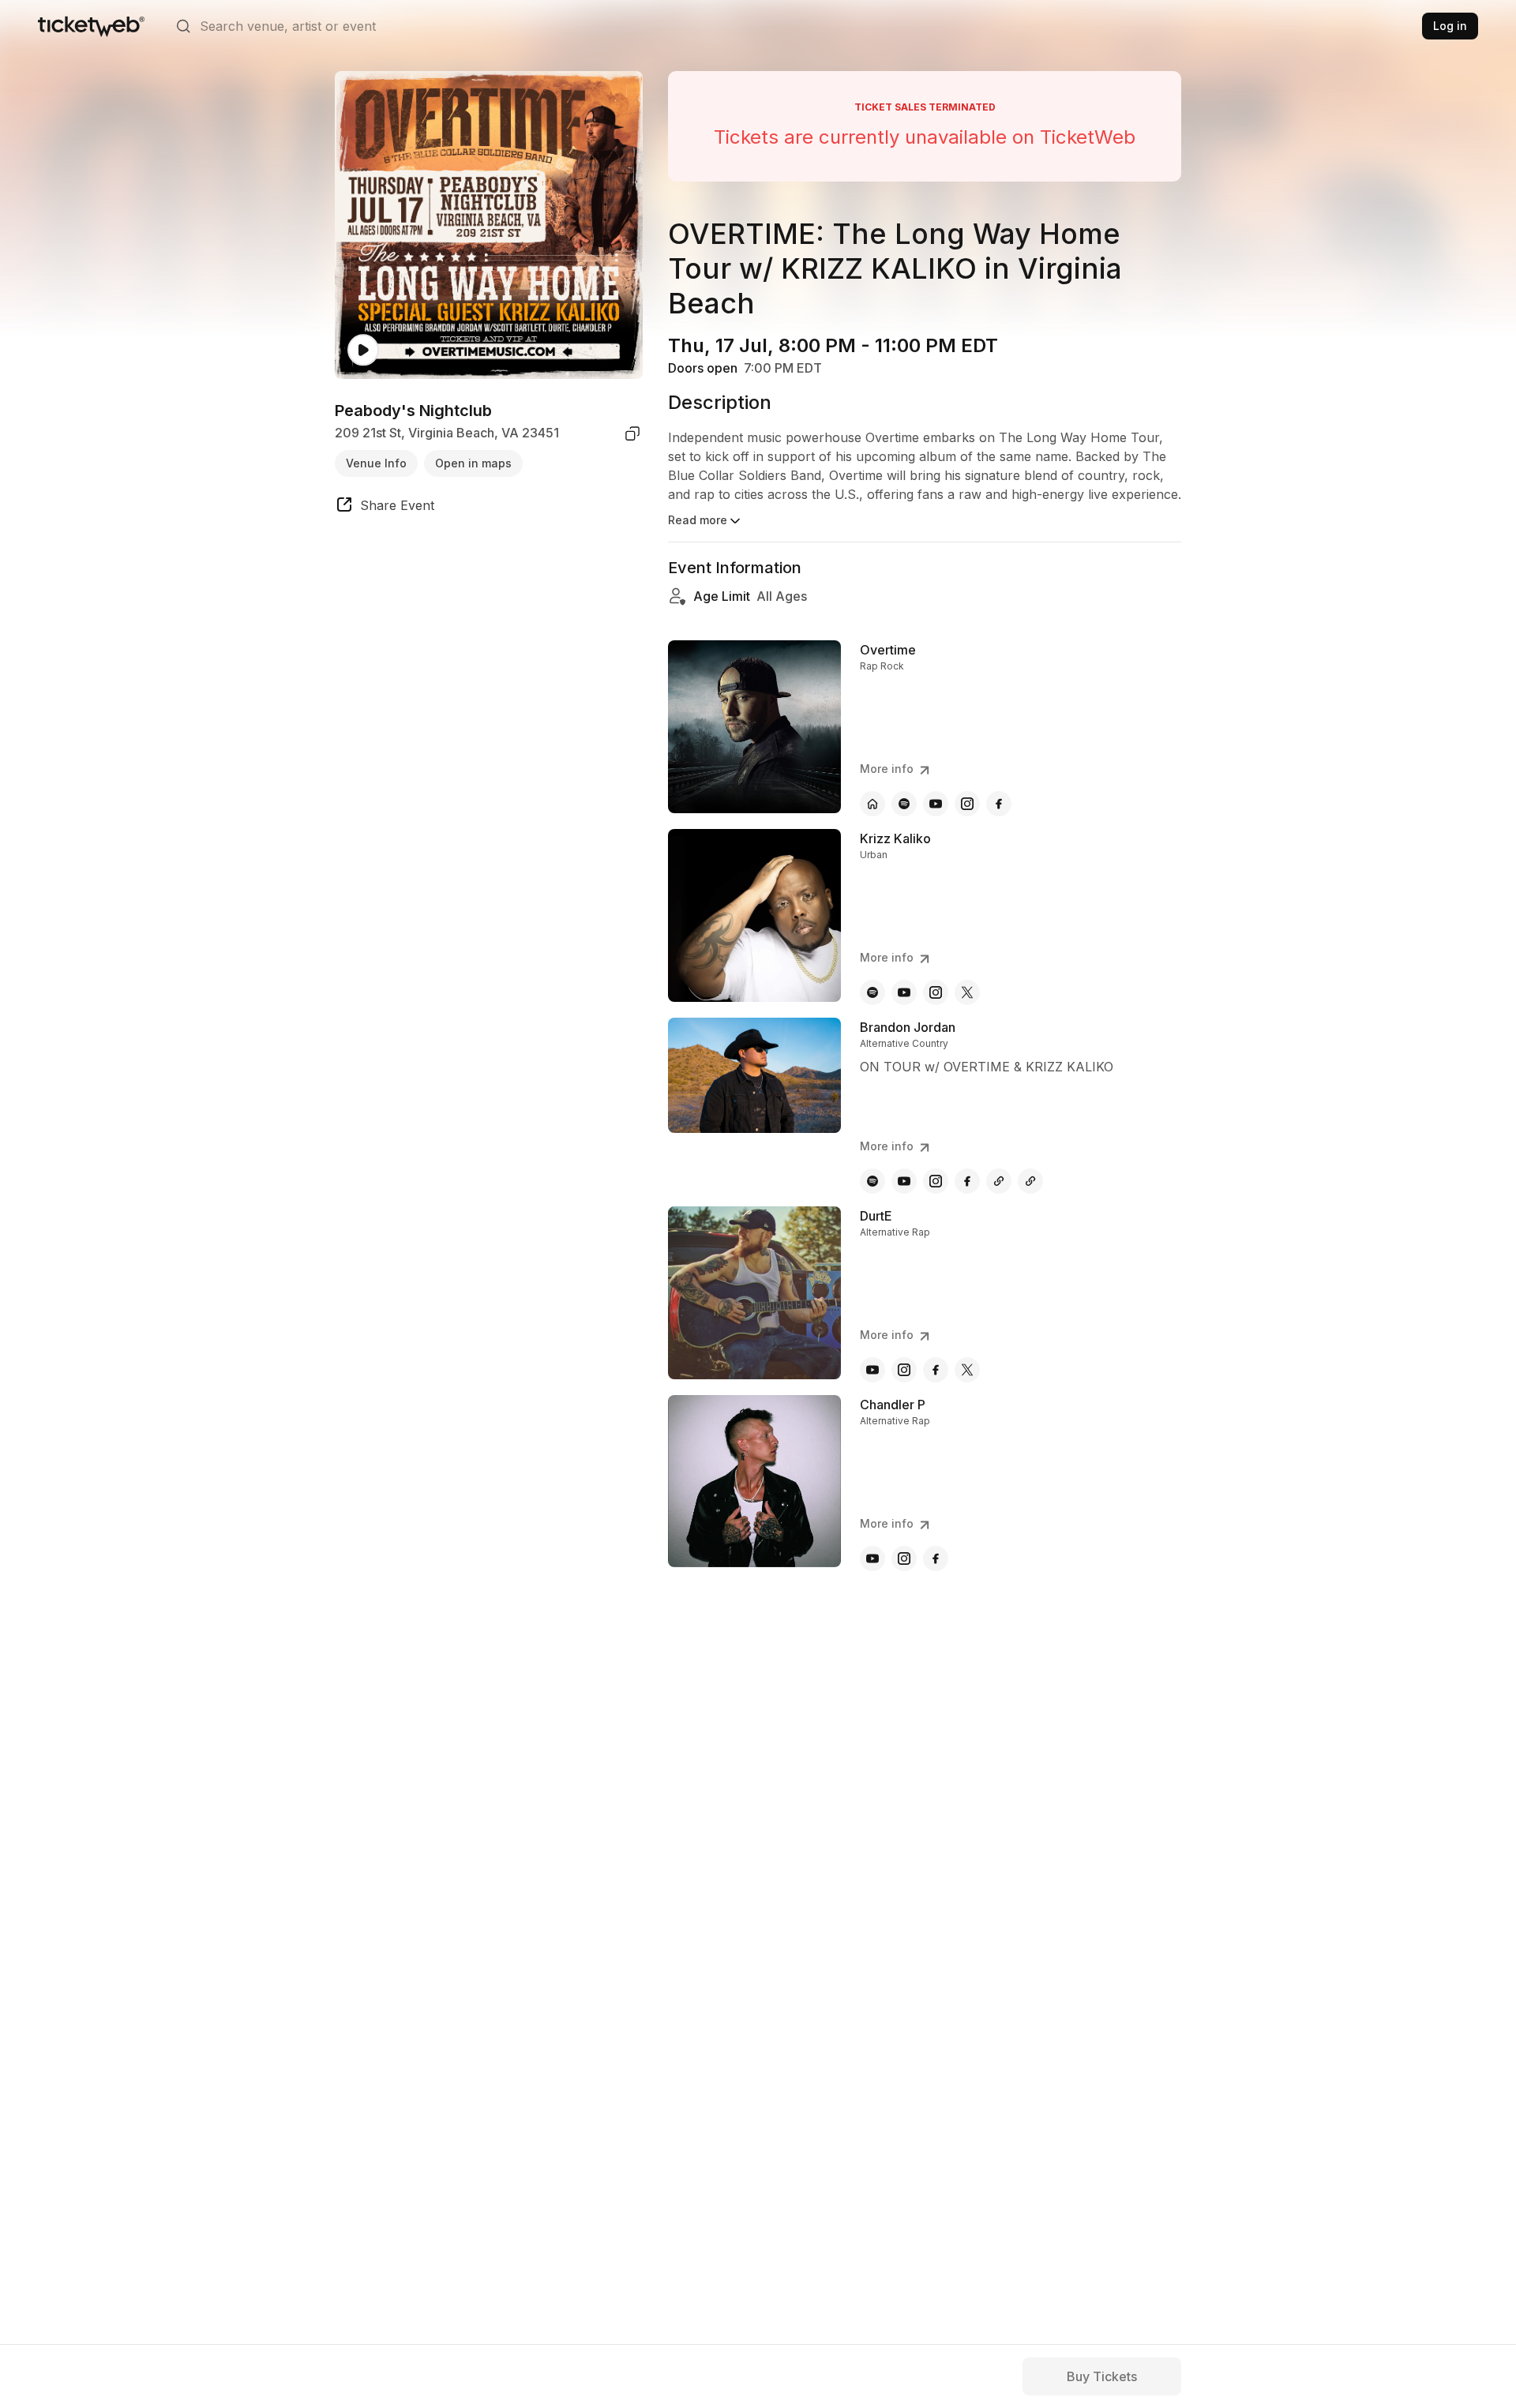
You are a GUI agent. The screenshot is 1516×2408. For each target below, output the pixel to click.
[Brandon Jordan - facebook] (967, 1181)
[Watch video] (363, 350)
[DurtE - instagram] (904, 1370)
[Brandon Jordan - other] (999, 1181)
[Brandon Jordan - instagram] (936, 1181)
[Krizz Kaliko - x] (967, 992)
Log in (1450, 26)
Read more (698, 520)
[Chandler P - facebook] (936, 1558)
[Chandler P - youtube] (872, 1558)
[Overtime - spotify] (904, 804)
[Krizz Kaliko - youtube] (904, 992)
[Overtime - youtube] (936, 804)
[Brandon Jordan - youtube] (904, 1181)
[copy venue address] (632, 433)
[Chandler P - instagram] (904, 1558)
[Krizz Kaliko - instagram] (936, 992)
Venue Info (376, 463)
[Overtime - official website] (872, 804)
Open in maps (473, 463)
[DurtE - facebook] (936, 1370)
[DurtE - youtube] (872, 1370)
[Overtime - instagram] (967, 804)
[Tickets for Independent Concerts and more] (91, 26)
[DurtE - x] (967, 1370)
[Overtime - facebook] (999, 804)
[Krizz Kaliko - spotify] (872, 992)
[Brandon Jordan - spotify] (872, 1181)
